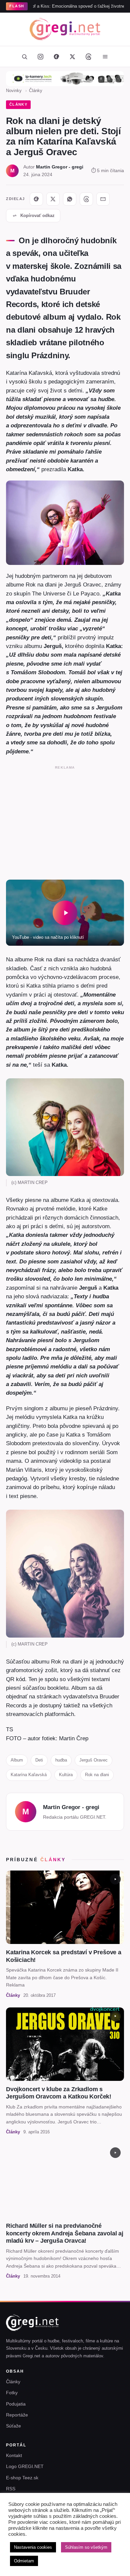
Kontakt (14, 2455)
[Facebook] (56, 56)
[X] (53, 199)
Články (36, 91)
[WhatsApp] (70, 199)
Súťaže (13, 2426)
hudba (61, 1760)
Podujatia (16, 2404)
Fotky (12, 2393)
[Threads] (88, 56)
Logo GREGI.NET (25, 2466)
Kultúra (66, 1775)
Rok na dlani (97, 1775)
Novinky (14, 91)
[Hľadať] (24, 56)
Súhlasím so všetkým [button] (86, 2547)
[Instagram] (40, 56)
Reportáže (17, 2415)
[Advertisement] (65, 821)
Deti (39, 1760)
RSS (11, 2489)
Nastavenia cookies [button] (33, 2547)
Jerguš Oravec (93, 1760)
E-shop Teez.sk (22, 2478)
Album (17, 1760)
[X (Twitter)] (72, 56)
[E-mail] (103, 199)
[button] (65, 913)
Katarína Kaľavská (29, 1775)
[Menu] (105, 56)
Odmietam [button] (24, 2561)
